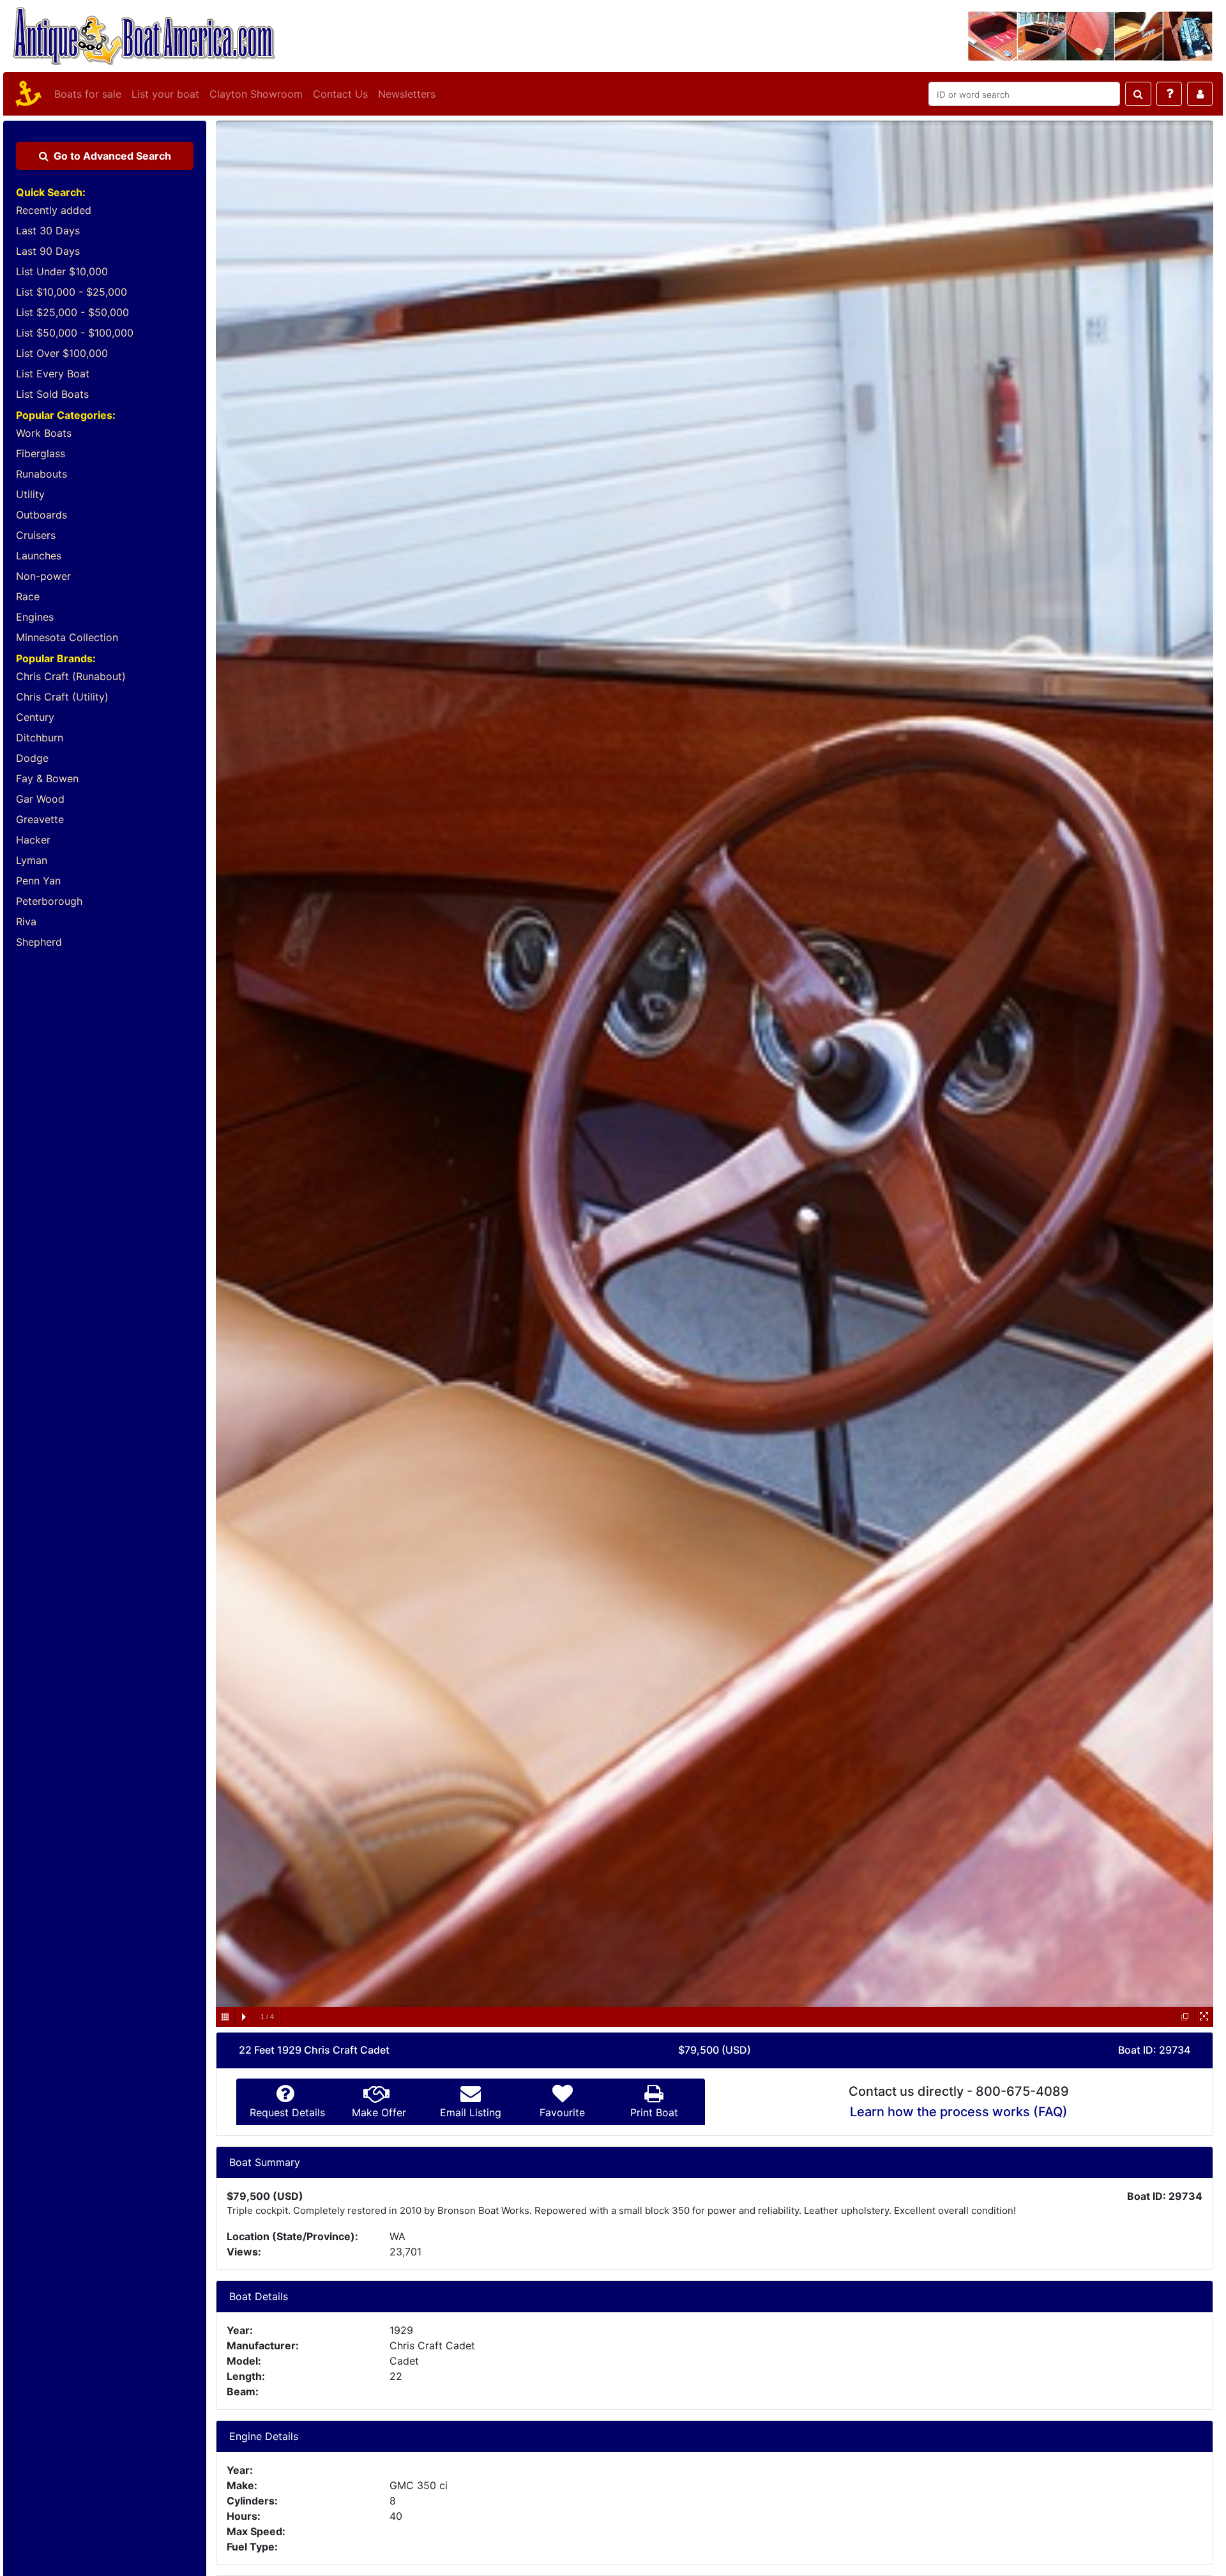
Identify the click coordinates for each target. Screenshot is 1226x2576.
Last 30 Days (48, 231)
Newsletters (407, 94)
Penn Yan (38, 881)
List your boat (165, 94)
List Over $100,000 (62, 353)
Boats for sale (88, 94)
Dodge (32, 758)
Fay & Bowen (47, 778)
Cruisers (36, 535)
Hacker (33, 840)
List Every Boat (53, 374)
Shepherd (39, 942)
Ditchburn (40, 738)
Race (28, 596)
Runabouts (42, 474)
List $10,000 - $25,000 (72, 292)
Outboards (42, 515)
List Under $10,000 (62, 271)
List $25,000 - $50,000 (72, 312)
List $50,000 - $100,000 (75, 333)
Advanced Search (112, 156)
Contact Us (340, 94)
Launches (39, 556)
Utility (30, 494)
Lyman (32, 860)
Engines (35, 617)
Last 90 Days (48, 251)
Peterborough (49, 901)
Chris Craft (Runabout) (71, 676)
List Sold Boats (52, 394)
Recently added (54, 210)
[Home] (26, 94)
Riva (26, 921)
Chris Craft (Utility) (62, 697)
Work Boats (44, 433)
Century (35, 717)
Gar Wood (40, 799)
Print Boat (654, 2112)
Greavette (40, 819)
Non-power (43, 576)
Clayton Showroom (256, 94)
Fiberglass (41, 453)
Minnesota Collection (67, 637)
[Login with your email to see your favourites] (1200, 94)
